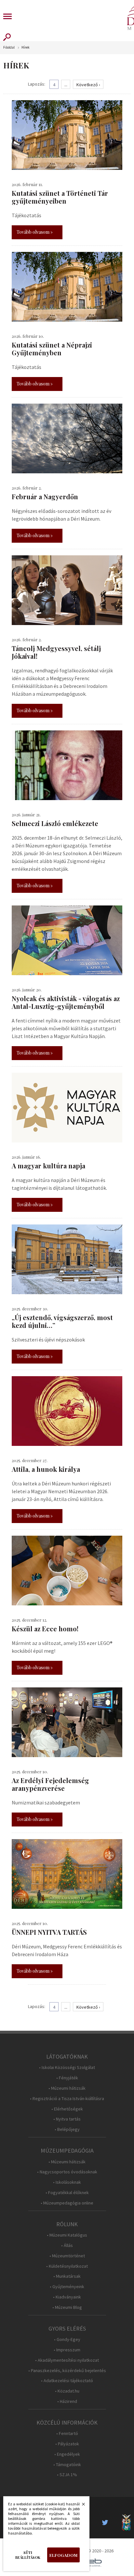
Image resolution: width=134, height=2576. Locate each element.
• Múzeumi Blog (67, 2307)
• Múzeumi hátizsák (67, 2088)
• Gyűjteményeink (67, 2287)
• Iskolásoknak (67, 2182)
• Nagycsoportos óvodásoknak (67, 2172)
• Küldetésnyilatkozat (67, 2266)
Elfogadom (63, 2555)
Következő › (88, 85)
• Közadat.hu (67, 2391)
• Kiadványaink (67, 2297)
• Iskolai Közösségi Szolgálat (67, 2068)
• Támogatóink (67, 2465)
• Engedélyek (67, 2454)
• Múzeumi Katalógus (67, 2235)
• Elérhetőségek (67, 2109)
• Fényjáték (67, 2078)
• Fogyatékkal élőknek (67, 2193)
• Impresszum (67, 2350)
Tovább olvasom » (35, 232)
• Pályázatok (67, 2444)
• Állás (67, 2245)
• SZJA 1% (67, 2475)
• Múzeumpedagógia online (67, 2203)
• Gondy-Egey (67, 2340)
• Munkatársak (67, 2276)
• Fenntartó (67, 2434)
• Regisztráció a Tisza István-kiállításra (67, 2099)
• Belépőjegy (67, 2129)
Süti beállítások (28, 2555)
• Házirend (67, 2401)
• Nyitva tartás (67, 2119)
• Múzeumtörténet (67, 2256)
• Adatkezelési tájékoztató (67, 2381)
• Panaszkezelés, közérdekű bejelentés (67, 2371)
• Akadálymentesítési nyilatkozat (67, 2360)
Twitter (107, 2523)
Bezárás (80, 2506)
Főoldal (9, 47)
